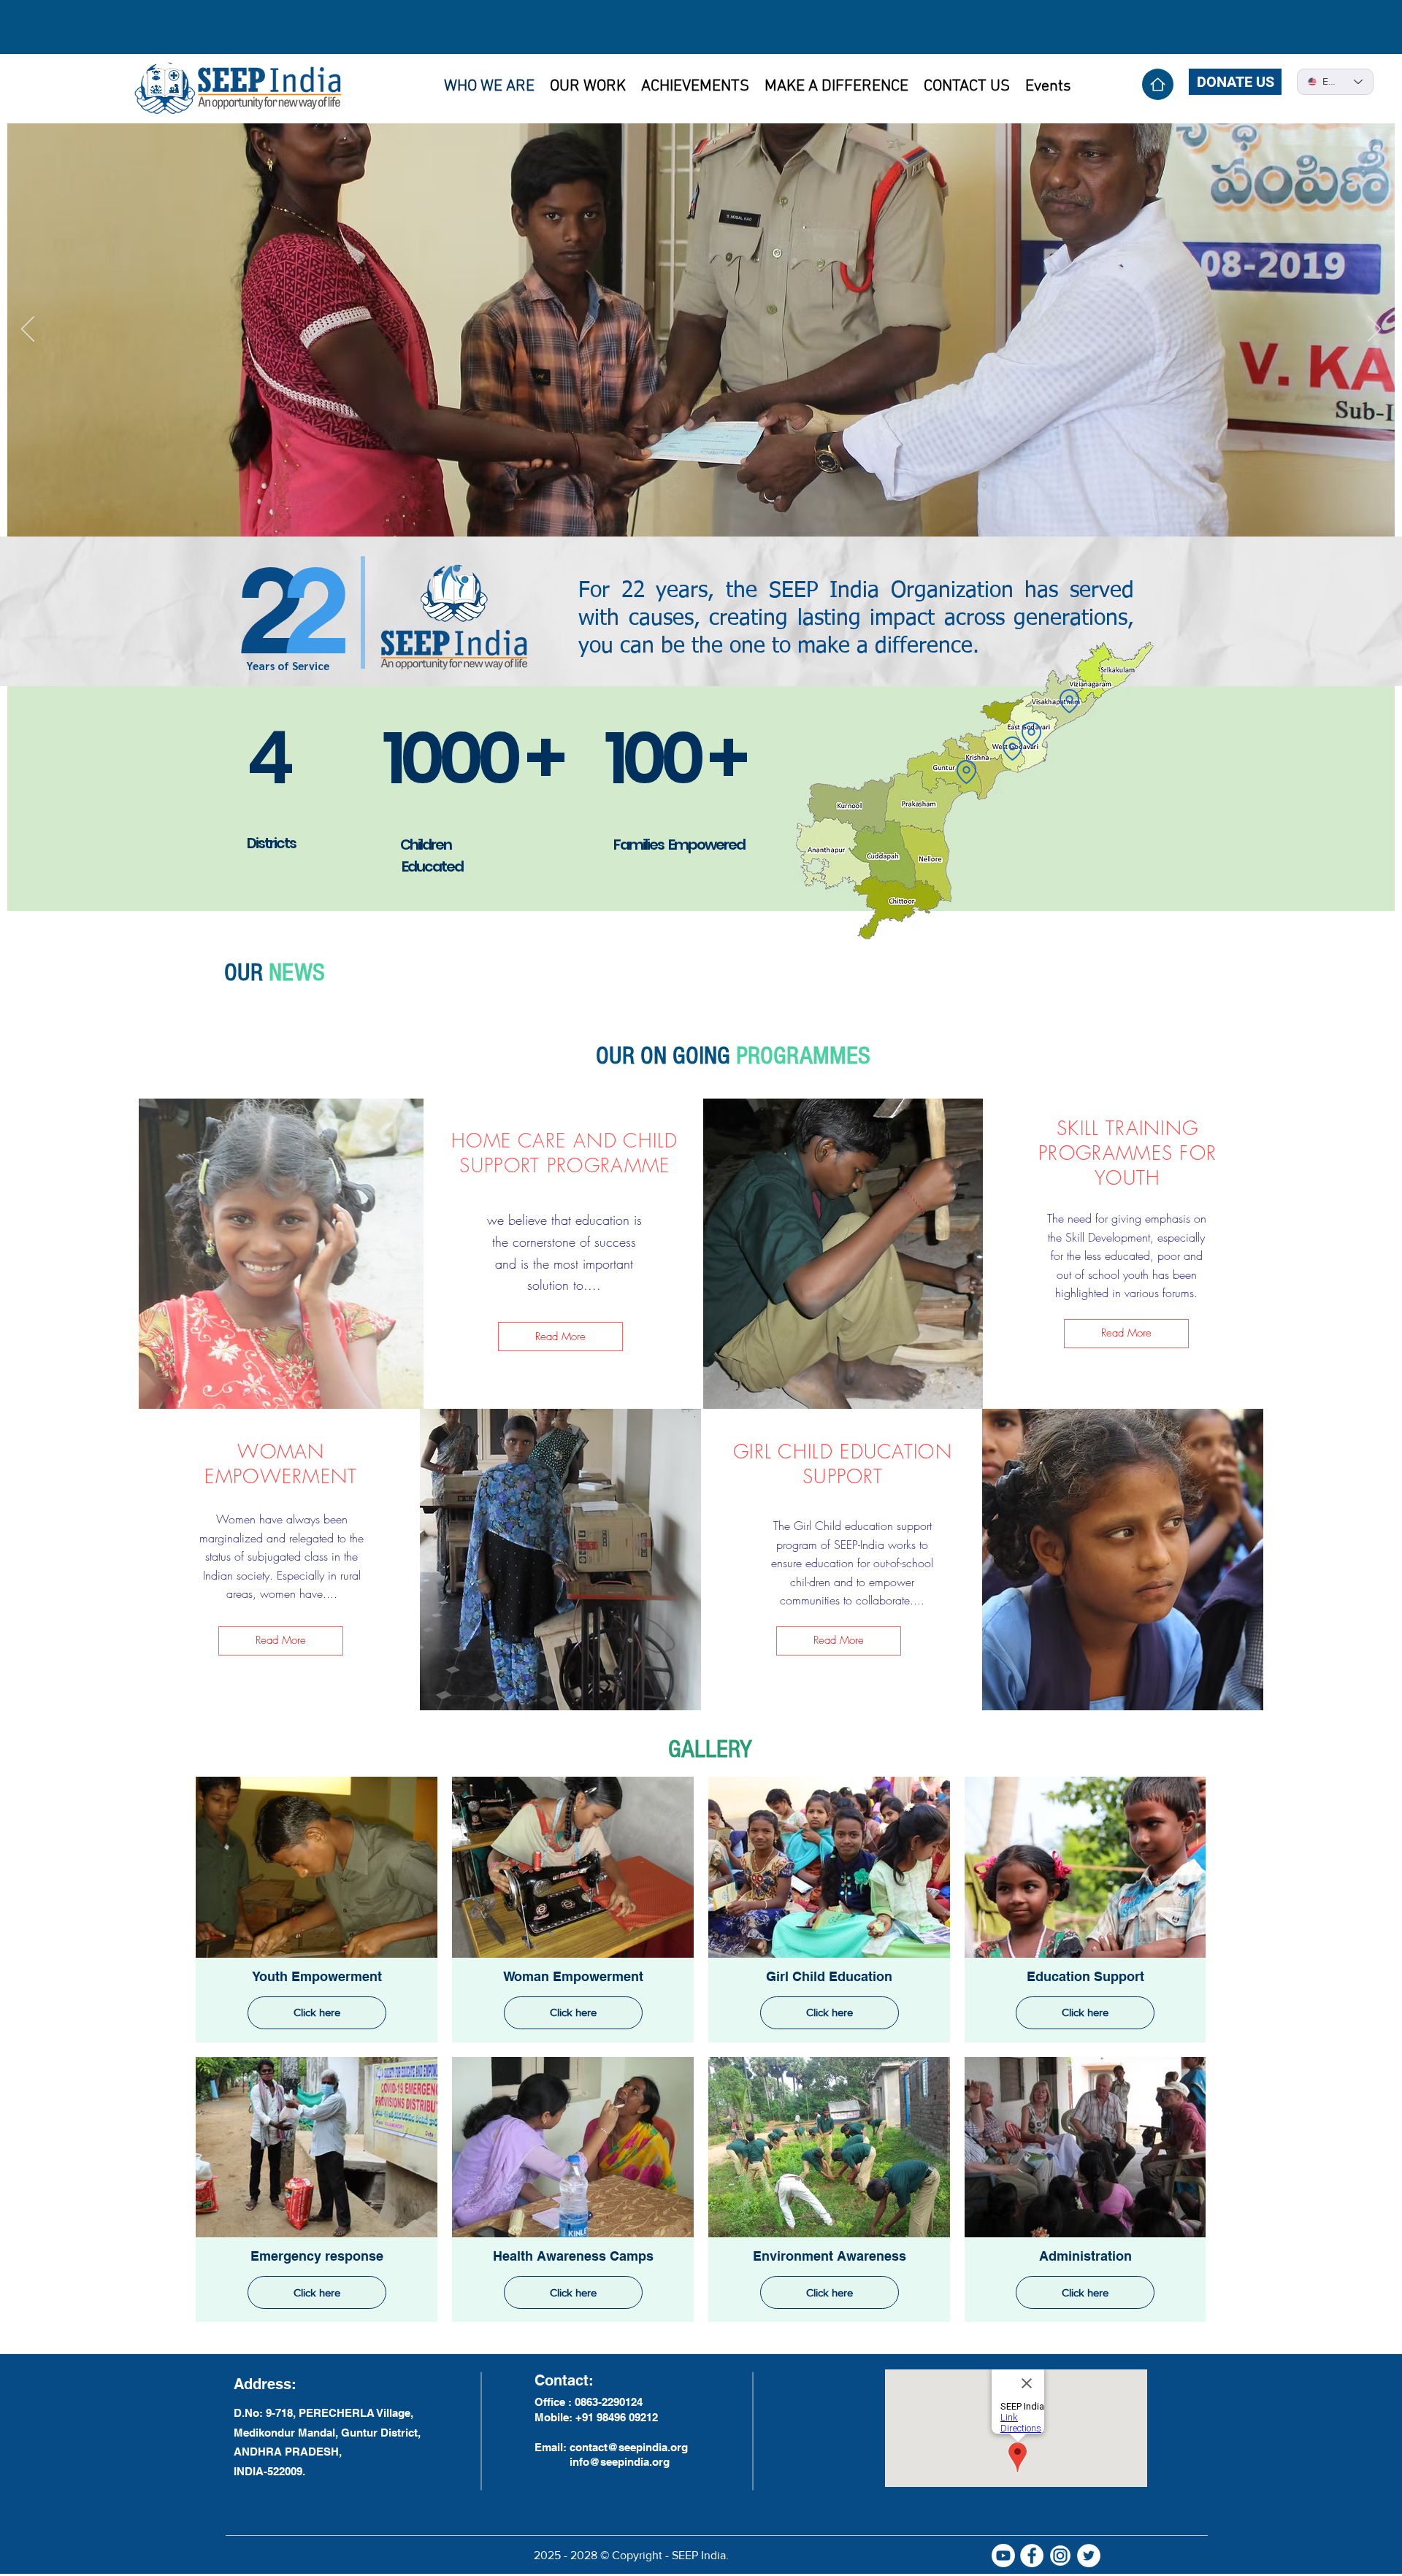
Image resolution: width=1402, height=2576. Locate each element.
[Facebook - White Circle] (1032, 2556)
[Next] (1374, 330)
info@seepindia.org (620, 2462)
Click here (317, 2012)
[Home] (1158, 84)
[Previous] (28, 330)
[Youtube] (1003, 2556)
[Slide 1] (693, 514)
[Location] (966, 772)
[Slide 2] (711, 514)
